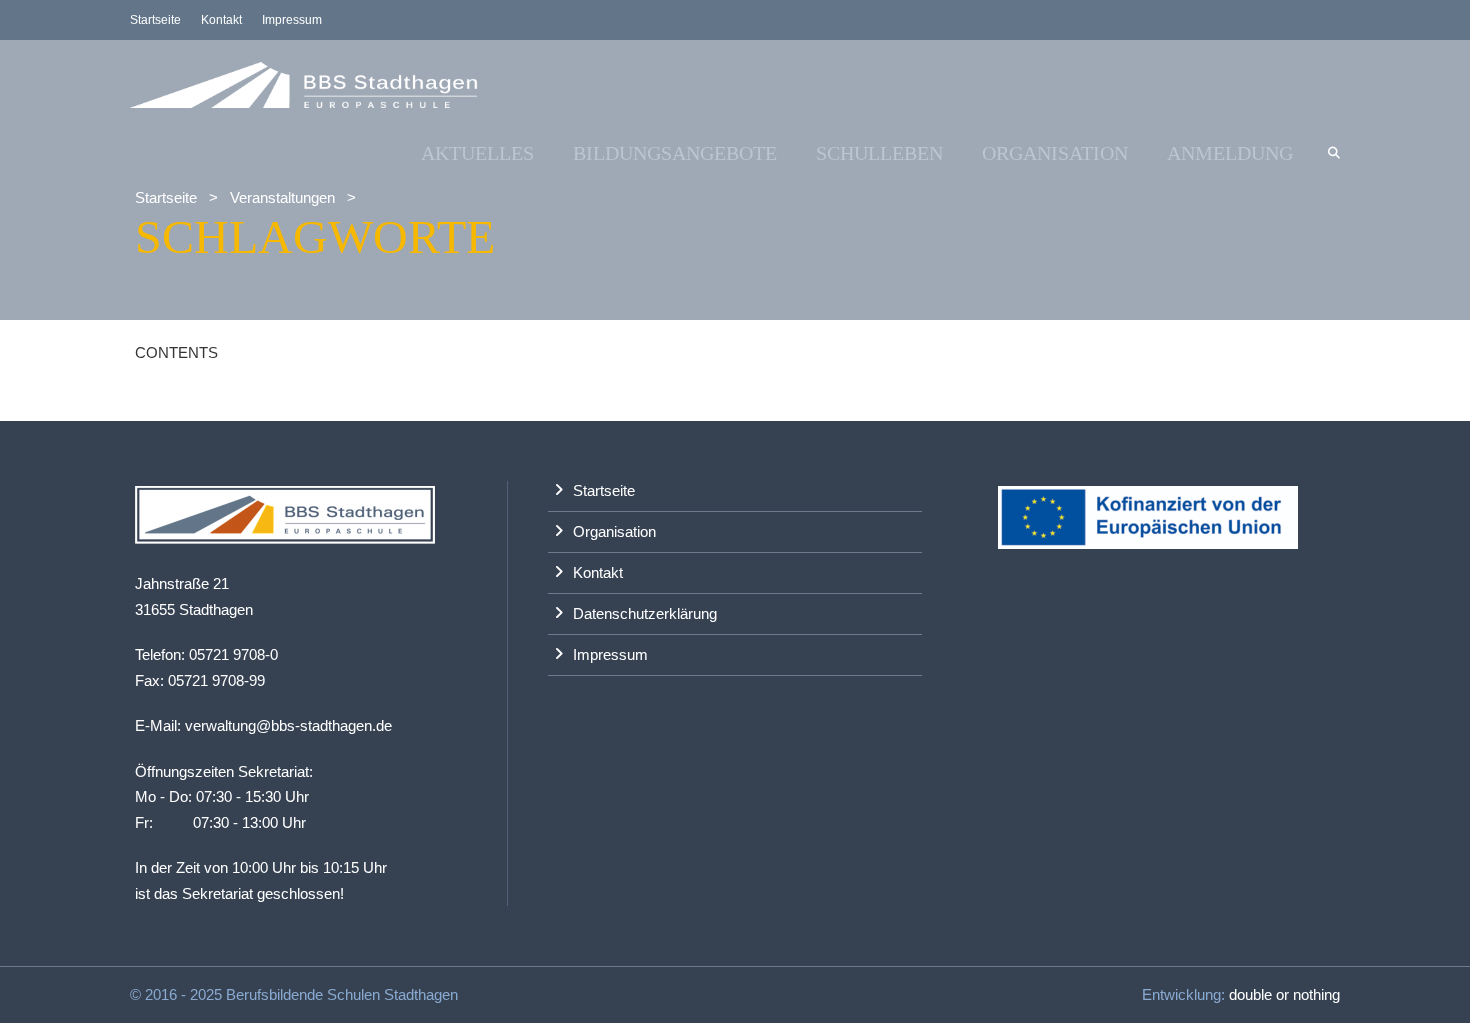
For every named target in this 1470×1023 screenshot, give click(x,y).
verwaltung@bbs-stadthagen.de (288, 725)
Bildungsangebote (675, 153)
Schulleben (879, 153)
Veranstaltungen (282, 197)
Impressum (292, 20)
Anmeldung (1230, 153)
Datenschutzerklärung (645, 613)
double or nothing (1284, 994)
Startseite (155, 20)
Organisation (1055, 153)
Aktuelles (477, 153)
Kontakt (221, 20)
